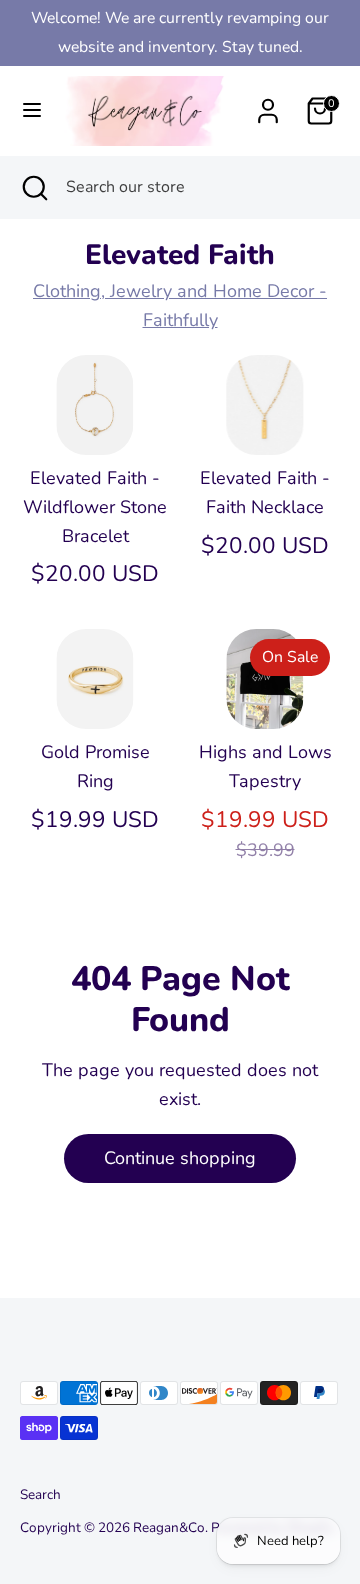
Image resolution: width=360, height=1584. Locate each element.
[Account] (268, 105)
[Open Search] (33, 187)
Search (40, 1494)
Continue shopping (180, 1158)
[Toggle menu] (25, 110)
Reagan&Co (169, 1527)
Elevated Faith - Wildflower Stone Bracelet (95, 507)
